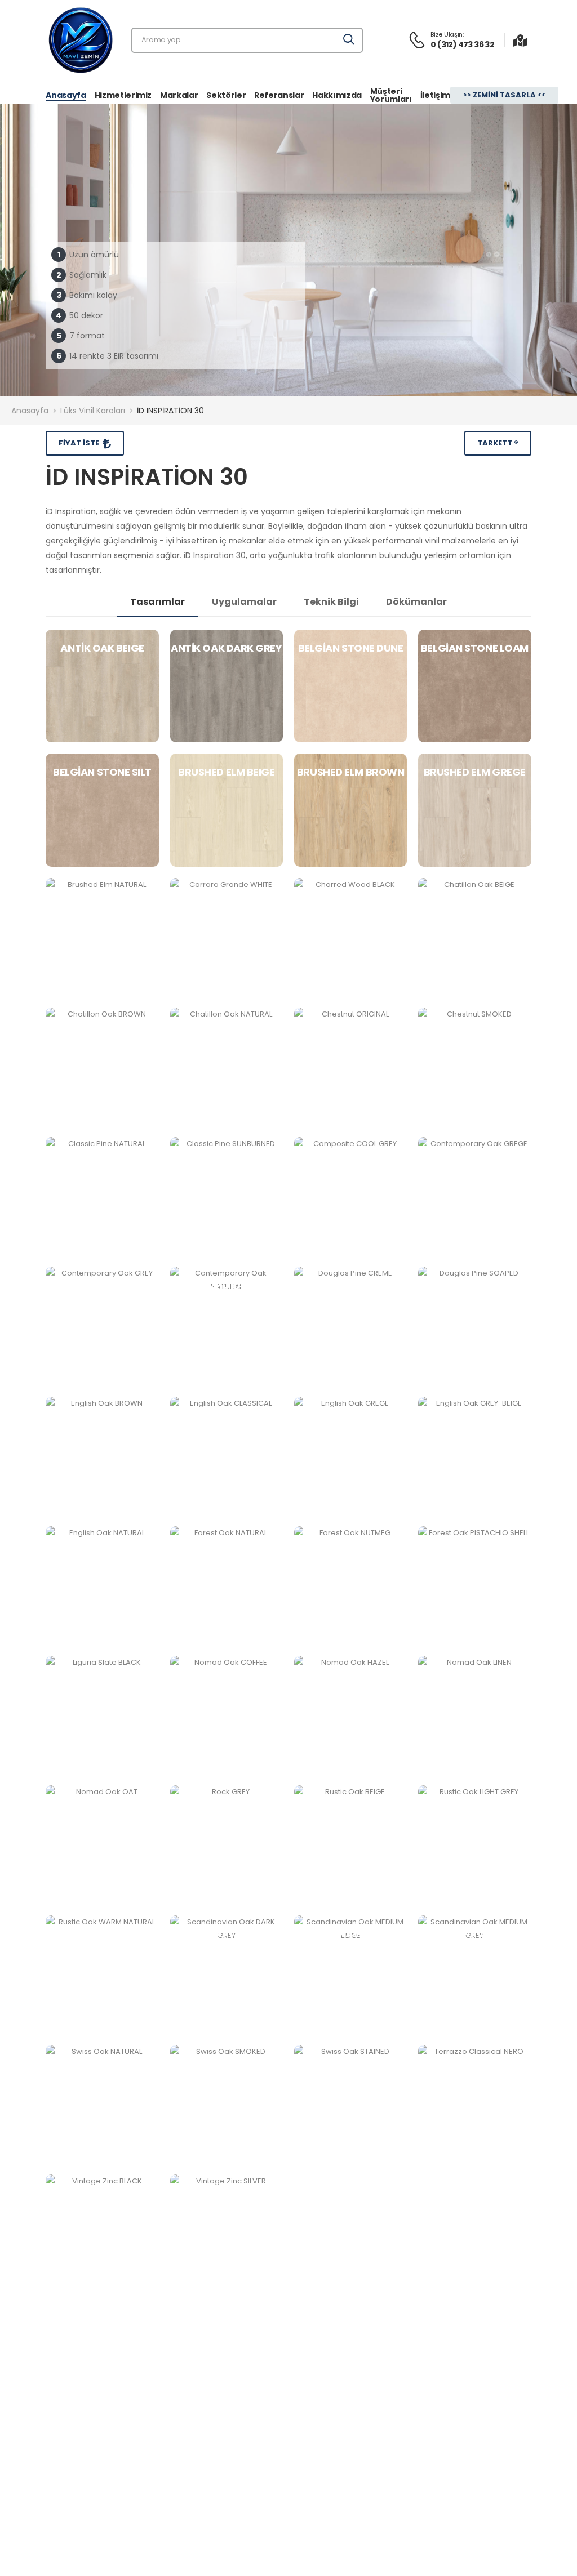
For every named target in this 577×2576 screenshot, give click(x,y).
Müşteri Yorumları (391, 95)
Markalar (179, 95)
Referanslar (279, 95)
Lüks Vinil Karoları (93, 411)
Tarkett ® (498, 443)
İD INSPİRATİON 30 (170, 411)
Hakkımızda (337, 95)
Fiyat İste (80, 443)
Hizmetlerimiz (123, 95)
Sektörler (226, 95)
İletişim (435, 95)
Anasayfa (66, 95)
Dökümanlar (416, 602)
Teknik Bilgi (331, 602)
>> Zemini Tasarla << (504, 95)
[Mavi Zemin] (81, 40)
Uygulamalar (244, 602)
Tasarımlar (157, 602)
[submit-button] (349, 40)
